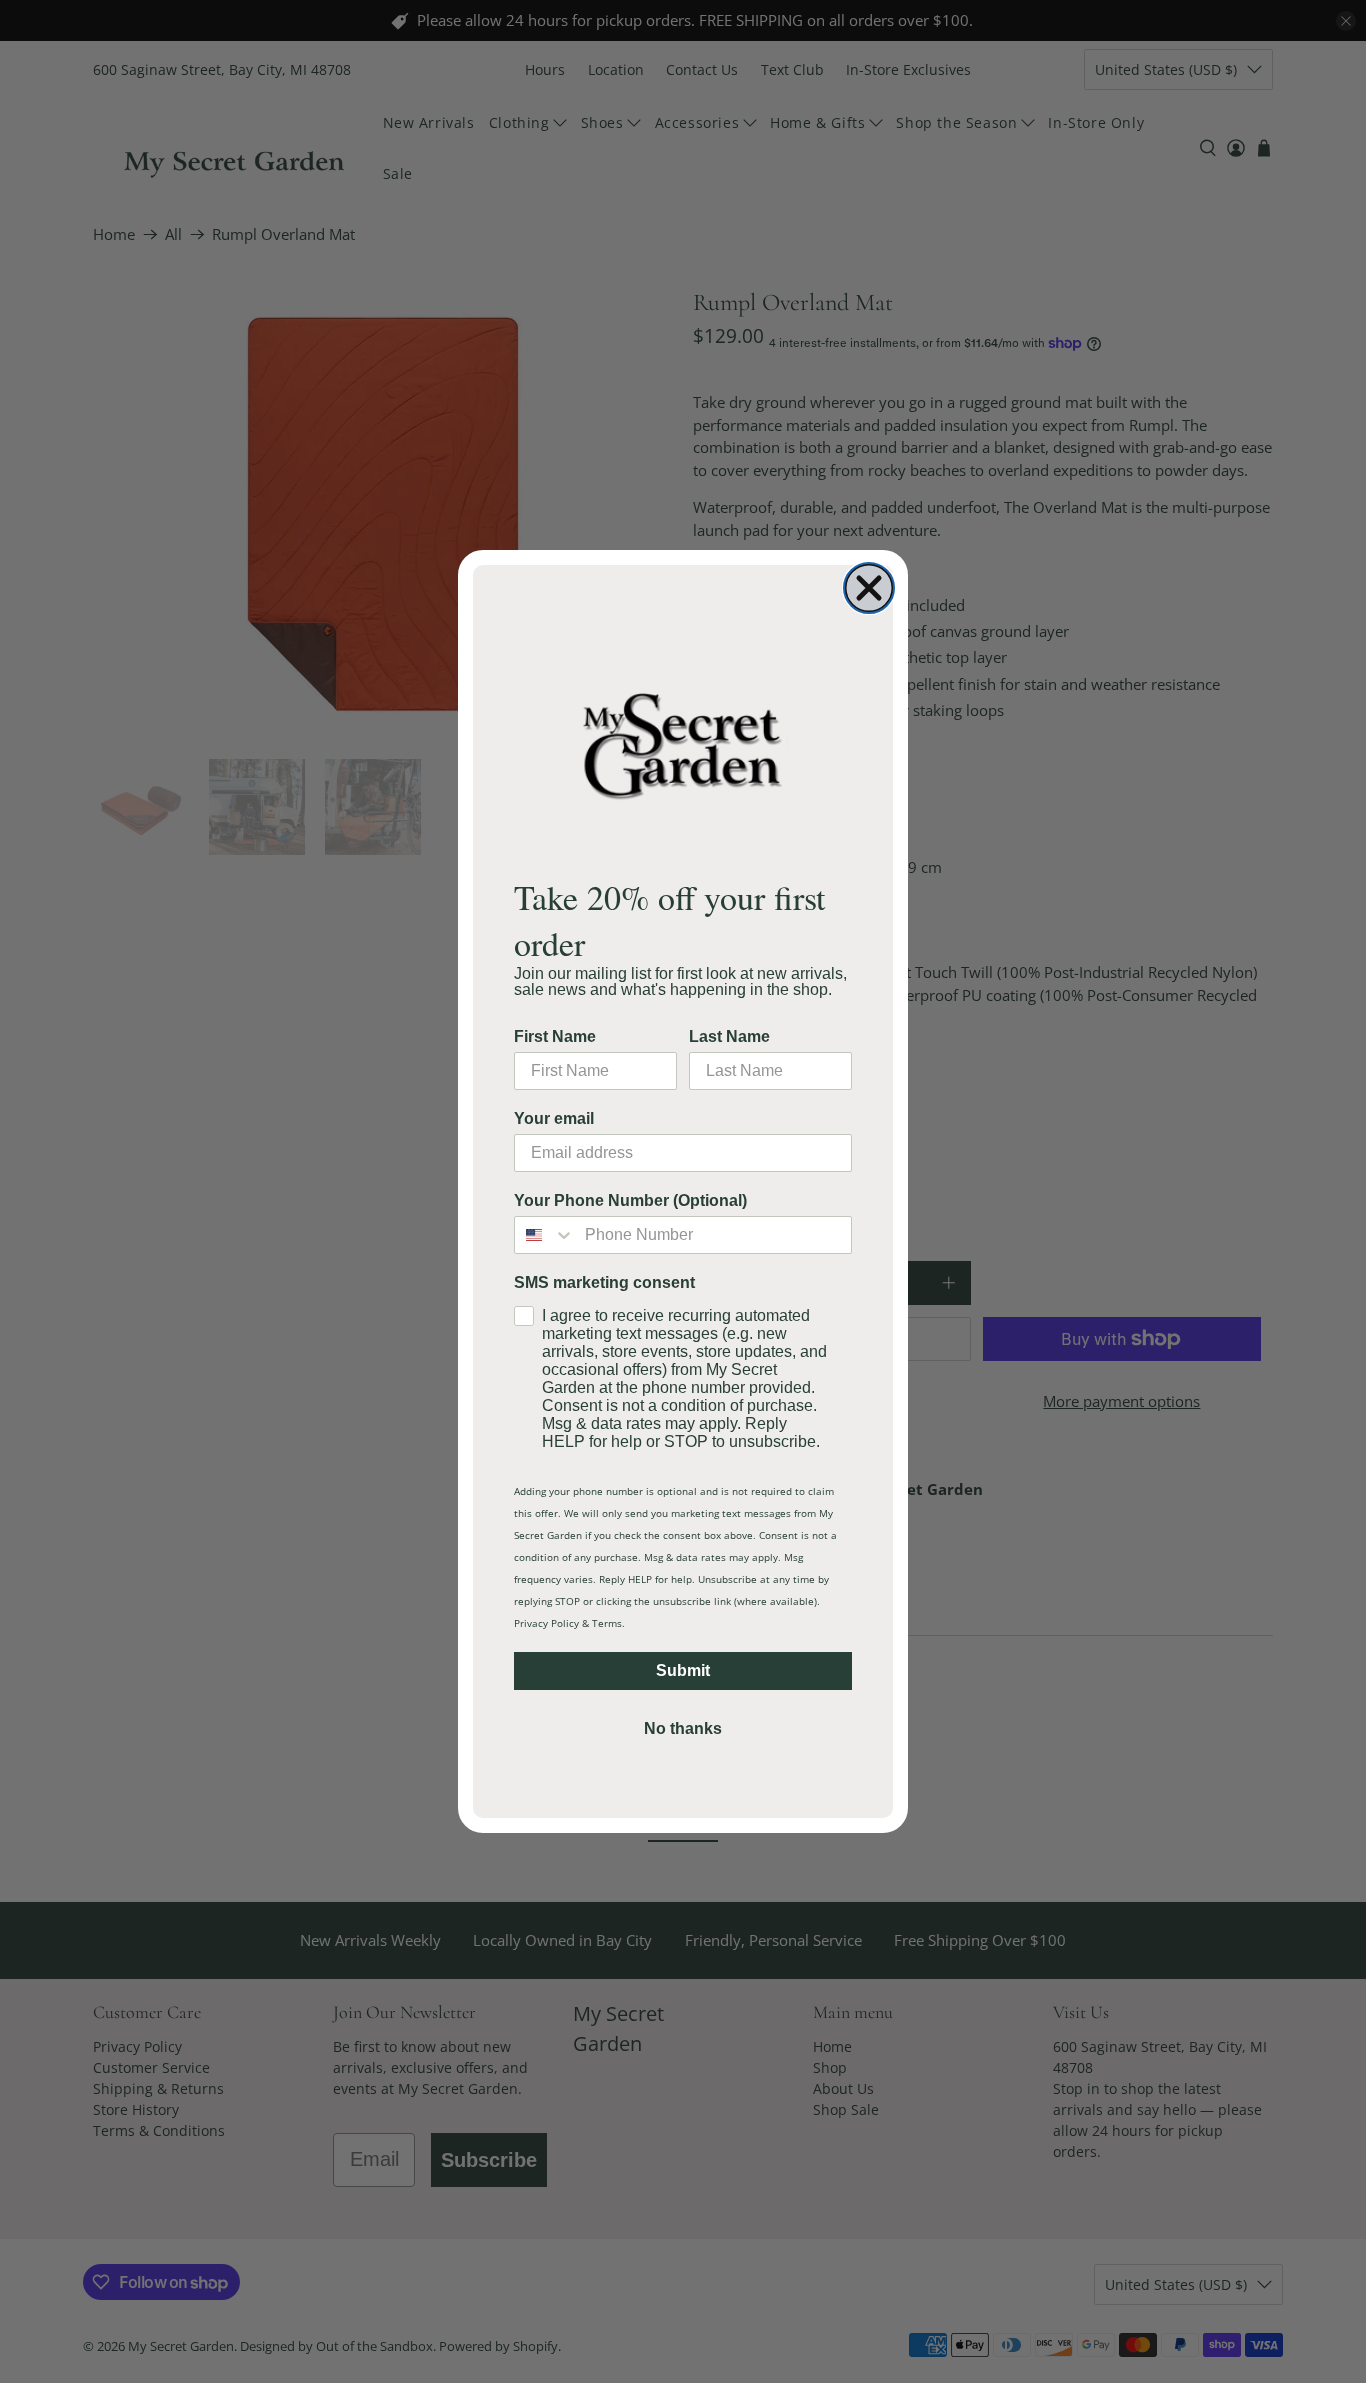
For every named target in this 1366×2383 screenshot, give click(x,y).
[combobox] (545, 1235)
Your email (554, 1118)
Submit (683, 1670)
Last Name (729, 1036)
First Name (555, 1036)
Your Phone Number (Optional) (630, 1200)
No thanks (683, 1728)
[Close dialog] (869, 588)
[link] (683, 744)
